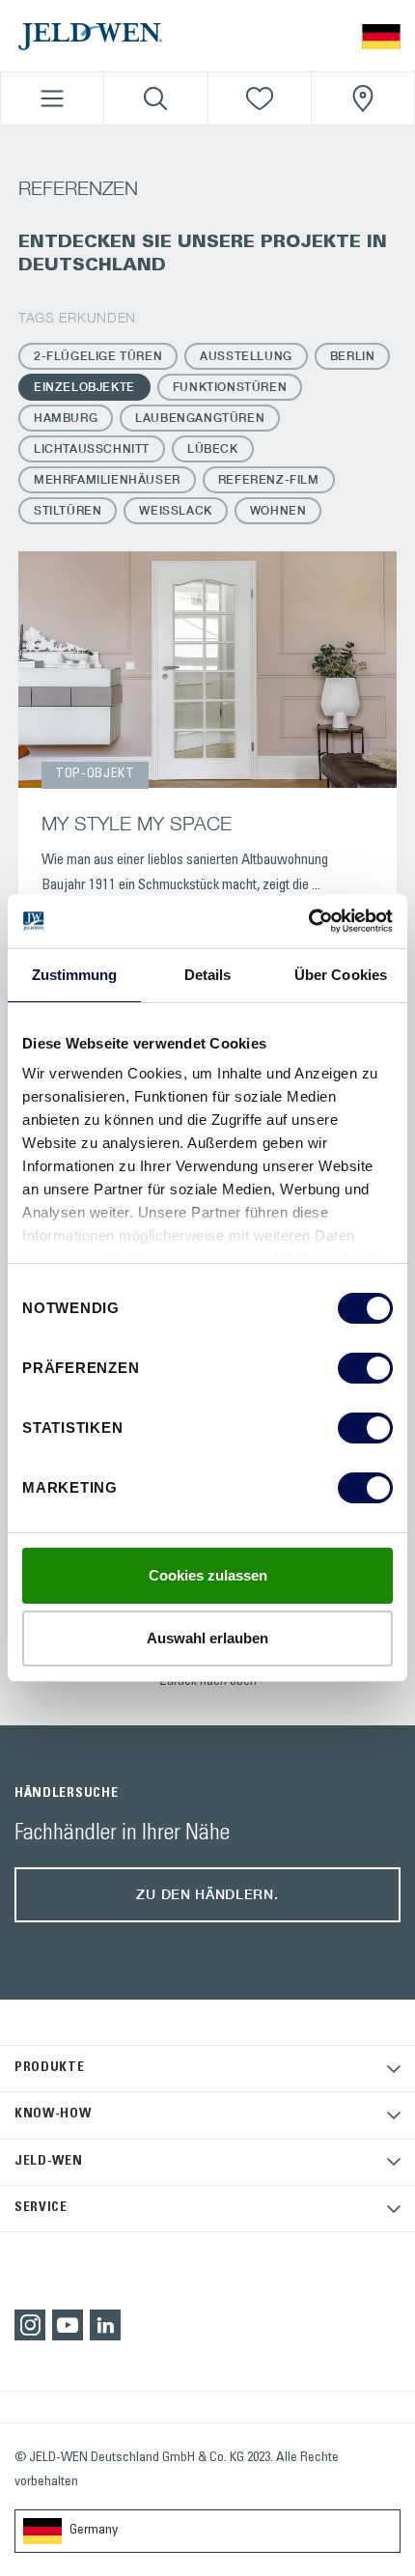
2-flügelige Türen (98, 356)
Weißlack (175, 510)
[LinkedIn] (105, 2325)
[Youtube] (68, 2325)
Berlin (353, 356)
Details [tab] (208, 975)
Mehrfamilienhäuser (107, 479)
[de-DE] (381, 35)
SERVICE (41, 2208)
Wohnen (278, 510)
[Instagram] (30, 2325)
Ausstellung (246, 356)
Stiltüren (68, 510)
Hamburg (66, 418)
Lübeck (213, 448)
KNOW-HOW (53, 2114)
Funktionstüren (230, 387)
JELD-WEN (49, 2162)
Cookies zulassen (208, 1575)
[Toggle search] (155, 98)
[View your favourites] (260, 98)
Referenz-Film (269, 479)
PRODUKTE (50, 2068)
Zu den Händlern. (207, 1894)
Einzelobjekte (84, 387)
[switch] (365, 1368)
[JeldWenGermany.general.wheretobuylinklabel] (363, 98)
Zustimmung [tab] (75, 975)
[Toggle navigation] (52, 98)
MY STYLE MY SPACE (137, 823)
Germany (94, 2531)
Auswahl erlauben (207, 1638)
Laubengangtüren (200, 418)
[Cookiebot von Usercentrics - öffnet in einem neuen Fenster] (308, 921)
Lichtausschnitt (92, 448)
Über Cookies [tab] (341, 975)
